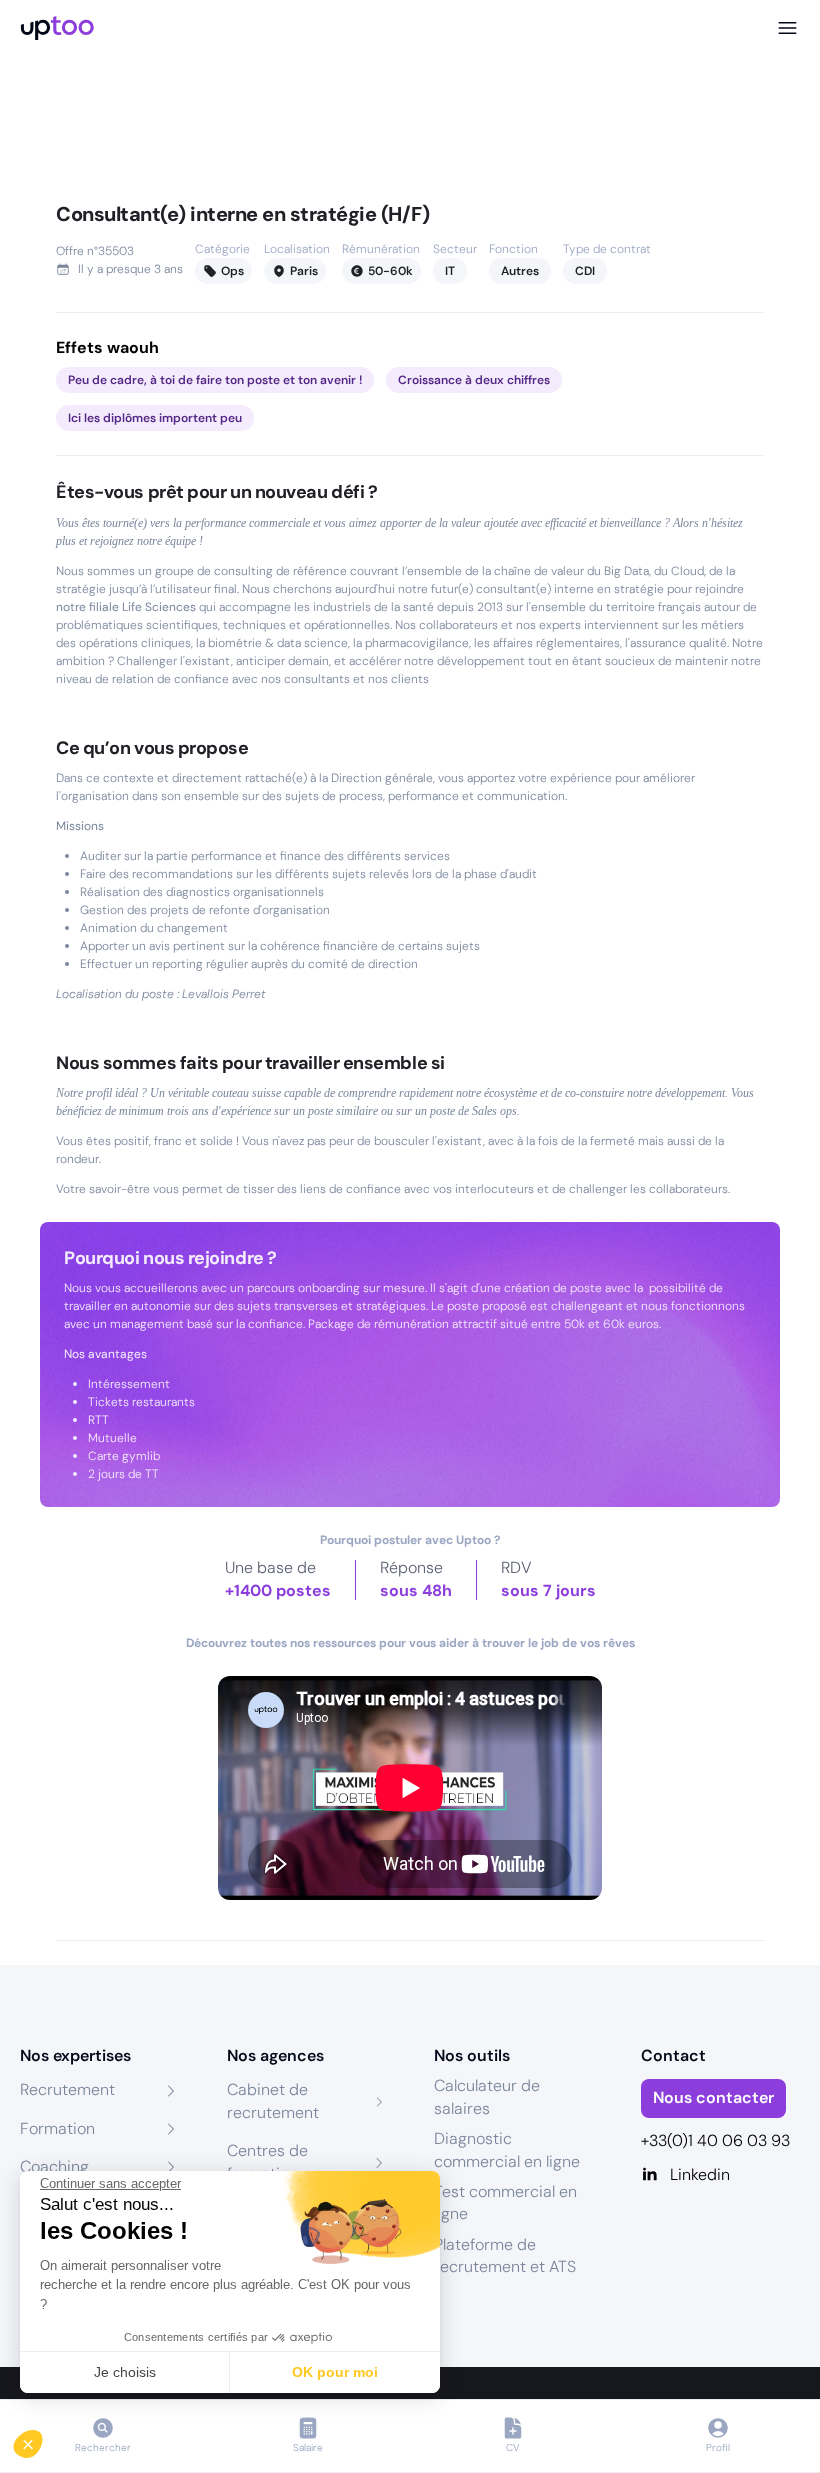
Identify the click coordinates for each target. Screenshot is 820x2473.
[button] (42, 2439)
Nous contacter (713, 2097)
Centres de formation (267, 2161)
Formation (57, 2128)
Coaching (54, 2166)
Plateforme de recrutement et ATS (505, 2255)
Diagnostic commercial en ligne (507, 2149)
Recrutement (67, 2089)
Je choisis (125, 2372)
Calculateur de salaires (487, 2096)
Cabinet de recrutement (273, 2100)
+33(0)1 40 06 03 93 (715, 2140)
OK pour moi (335, 2372)
